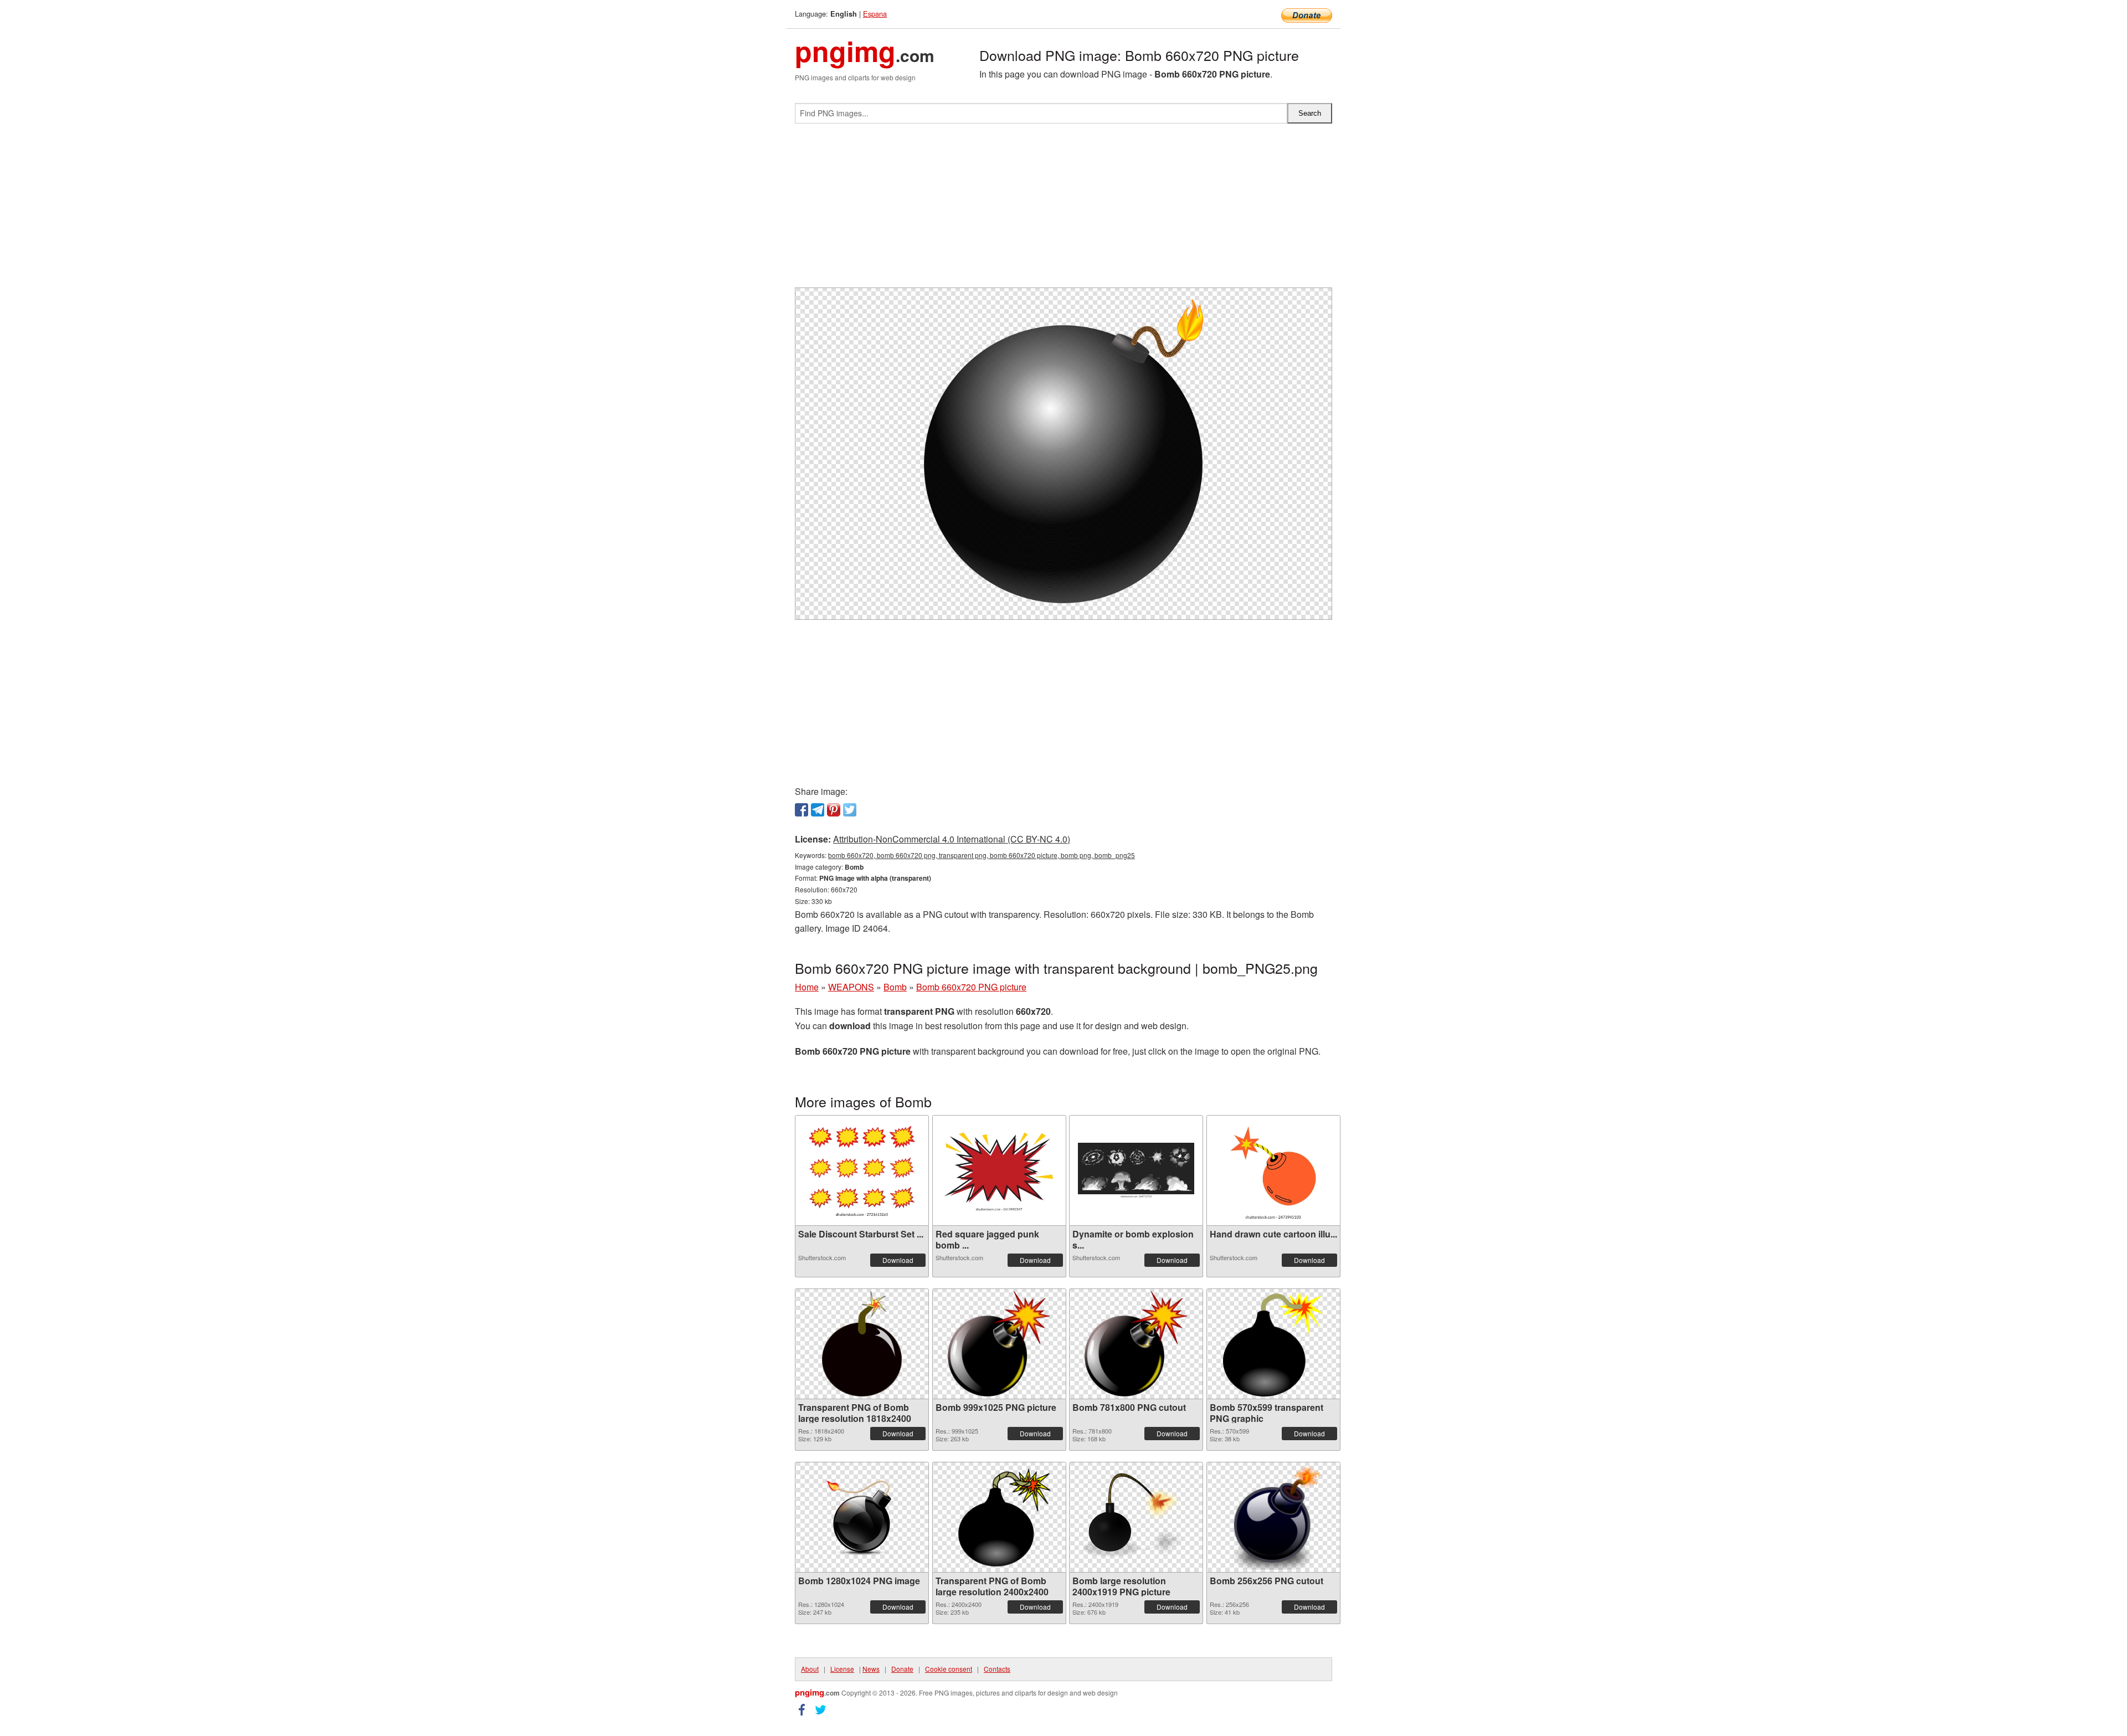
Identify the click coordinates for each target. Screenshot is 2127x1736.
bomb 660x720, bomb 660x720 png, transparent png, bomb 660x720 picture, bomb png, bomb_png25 (982, 855)
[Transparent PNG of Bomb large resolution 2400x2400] (999, 1517)
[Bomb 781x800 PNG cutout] (1136, 1344)
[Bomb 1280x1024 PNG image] (862, 1517)
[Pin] (834, 810)
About (810, 1669)
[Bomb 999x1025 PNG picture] (999, 1344)
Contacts (997, 1669)
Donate (902, 1669)
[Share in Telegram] (818, 810)
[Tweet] (850, 810)
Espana (875, 14)
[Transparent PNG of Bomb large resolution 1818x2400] (862, 1344)
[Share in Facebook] (802, 810)
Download (898, 1260)
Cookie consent (949, 1669)
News (871, 1669)
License (842, 1669)
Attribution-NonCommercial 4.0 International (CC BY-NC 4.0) (952, 839)
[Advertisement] (1063, 210)
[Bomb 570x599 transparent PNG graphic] (1273, 1344)
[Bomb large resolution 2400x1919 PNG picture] (1136, 1517)
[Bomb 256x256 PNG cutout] (1273, 1517)
